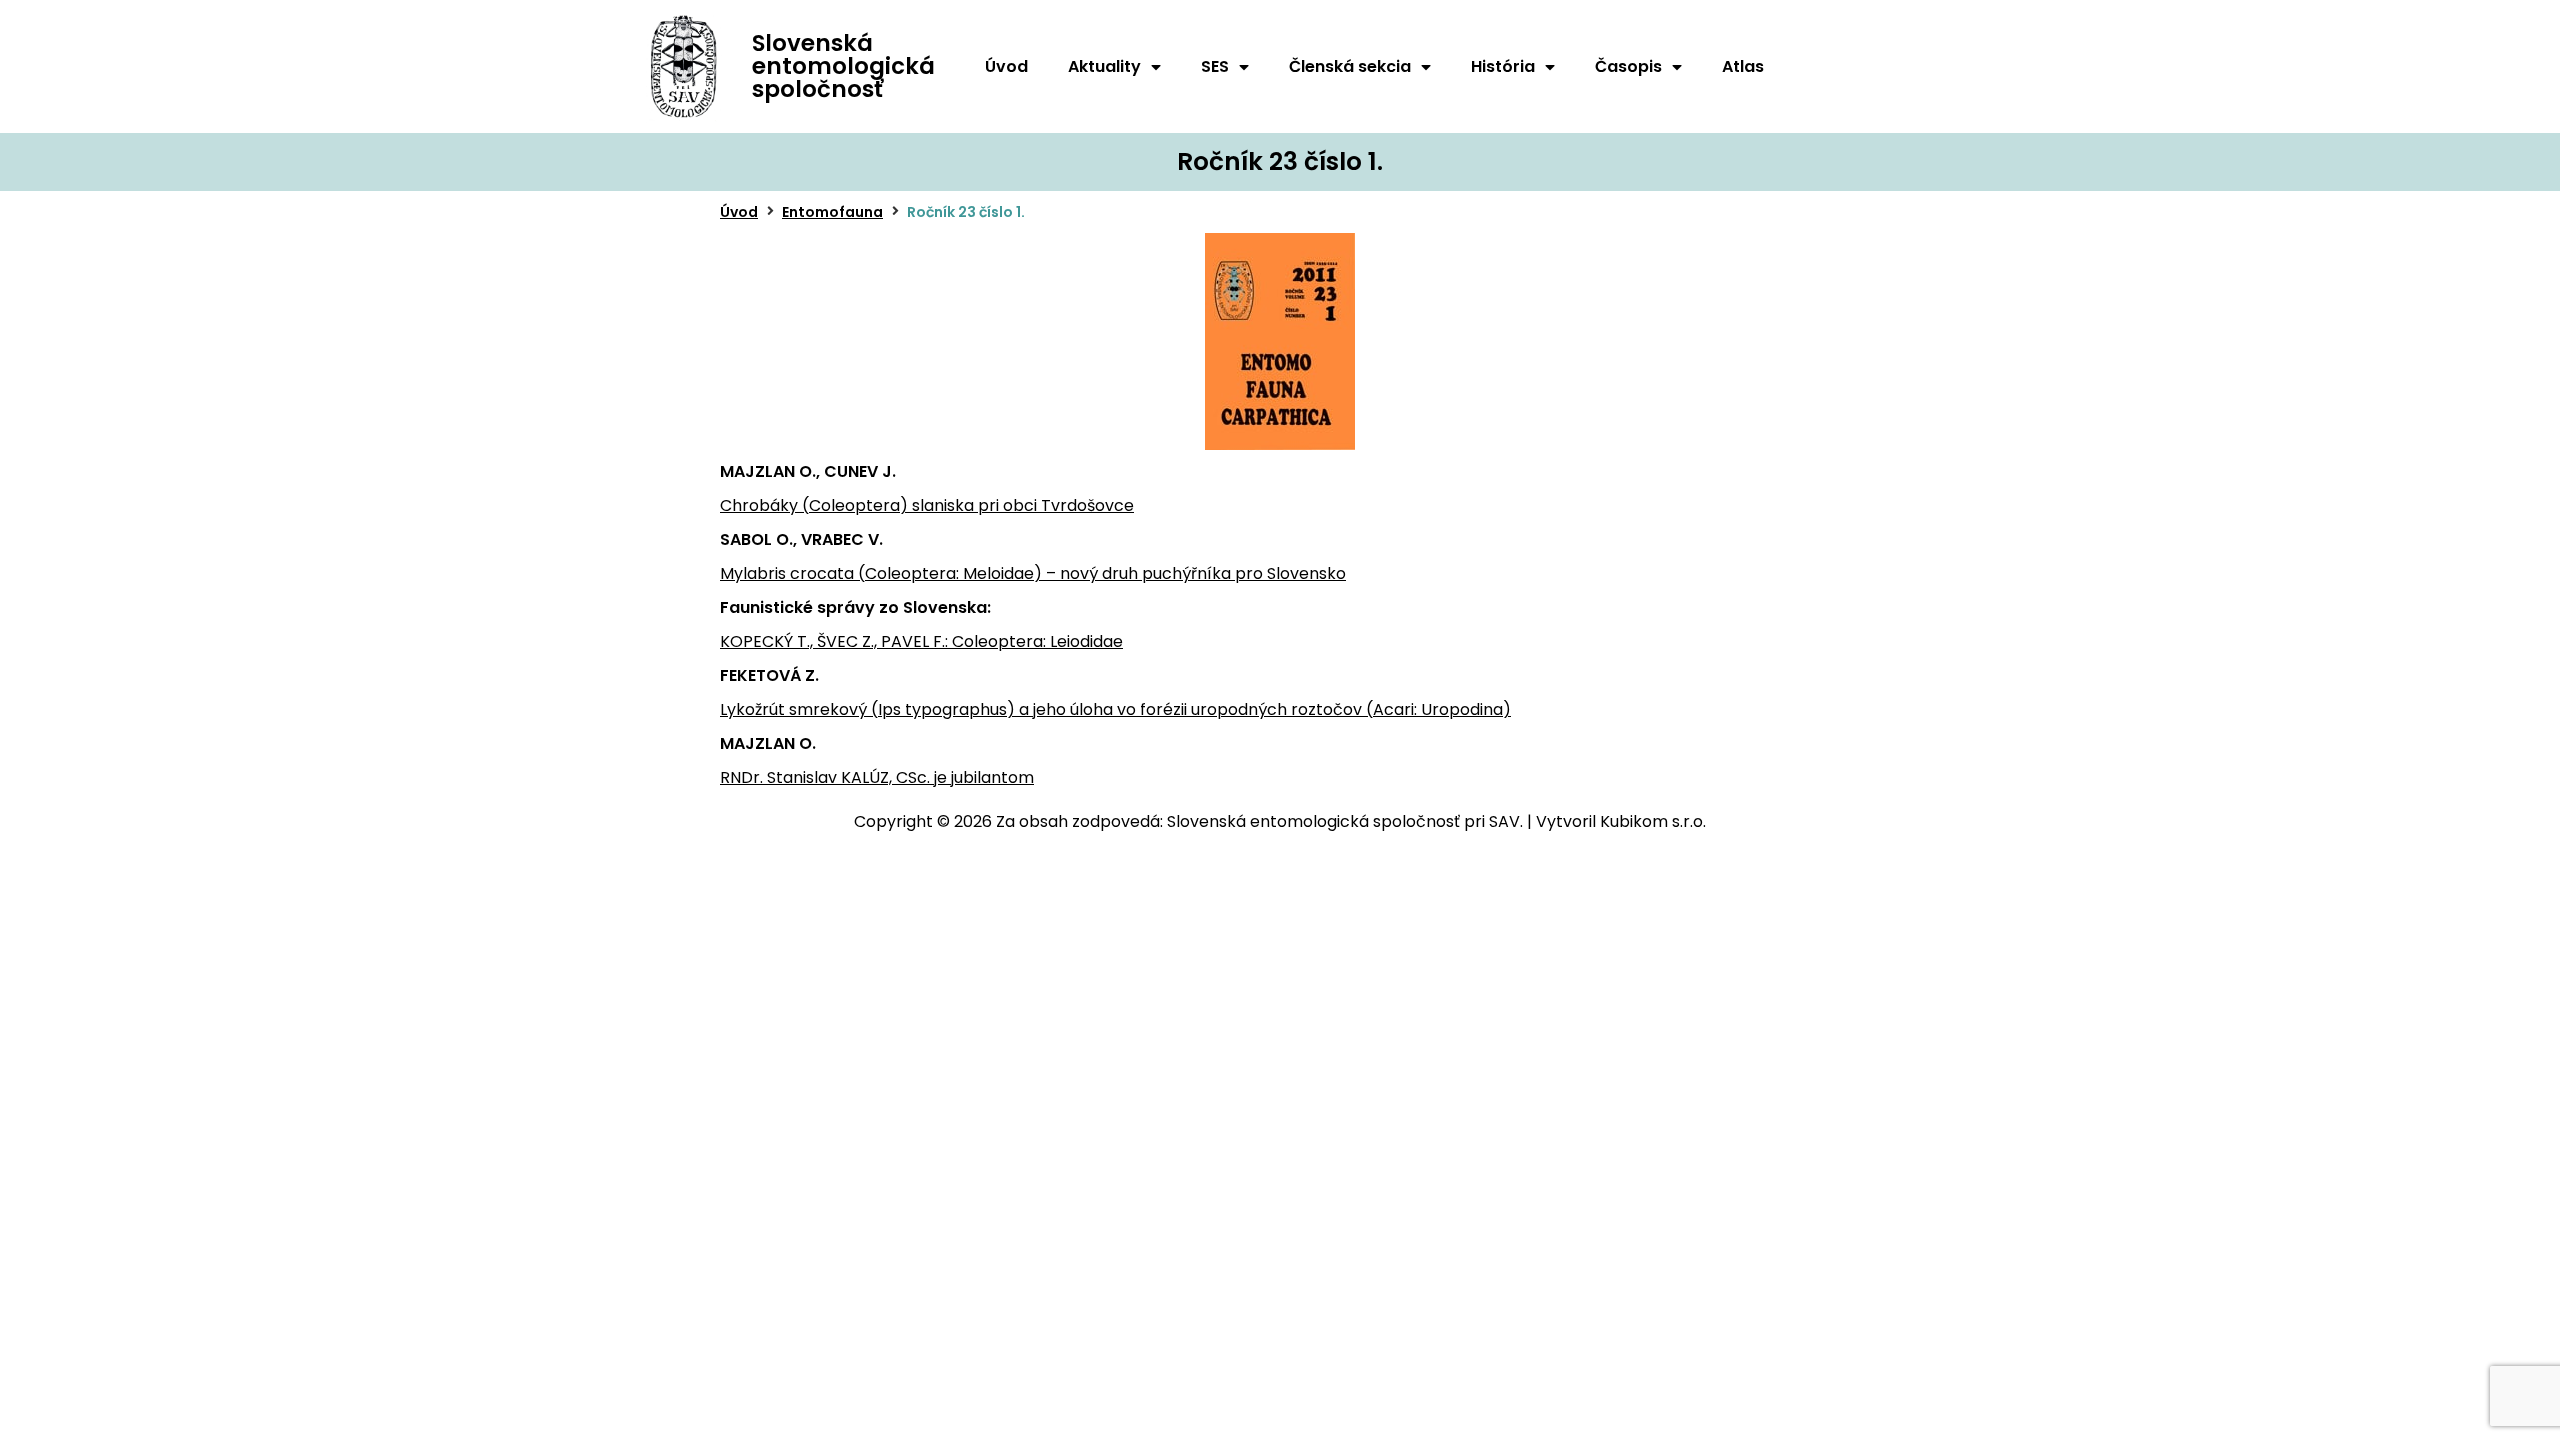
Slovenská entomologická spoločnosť (843, 66)
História (1503, 66)
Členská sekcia (1350, 66)
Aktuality (1104, 66)
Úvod (1006, 66)
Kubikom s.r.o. (1653, 821)
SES (1215, 66)
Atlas (1743, 66)
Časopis (1628, 66)
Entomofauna (832, 212)
